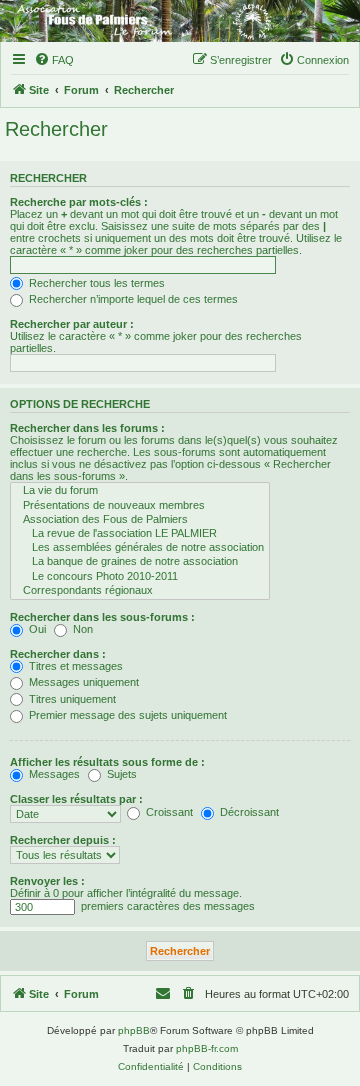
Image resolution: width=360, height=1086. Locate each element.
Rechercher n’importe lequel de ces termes (132, 299)
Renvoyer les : (47, 881)
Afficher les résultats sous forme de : (107, 762)
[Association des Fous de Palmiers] (140, 520)
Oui (36, 629)
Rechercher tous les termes (95, 283)
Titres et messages (74, 666)
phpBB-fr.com (207, 1048)
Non (81, 629)
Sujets (120, 774)
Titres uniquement (71, 699)
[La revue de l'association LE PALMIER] (140, 534)
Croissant (168, 812)
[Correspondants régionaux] (140, 591)
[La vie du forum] (140, 491)
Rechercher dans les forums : (87, 428)
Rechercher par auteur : (72, 324)
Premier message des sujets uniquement (126, 715)
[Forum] (180, 21)
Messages (53, 774)
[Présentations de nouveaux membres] (140, 506)
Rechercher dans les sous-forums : (102, 617)
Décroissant (248, 812)
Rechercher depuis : (63, 840)
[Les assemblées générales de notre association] (140, 548)
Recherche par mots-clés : (79, 202)
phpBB (134, 1030)
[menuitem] (54, 60)
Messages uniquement (82, 682)
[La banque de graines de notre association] (140, 562)
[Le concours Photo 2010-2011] (140, 577)
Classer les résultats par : (76, 799)
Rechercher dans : (58, 654)
